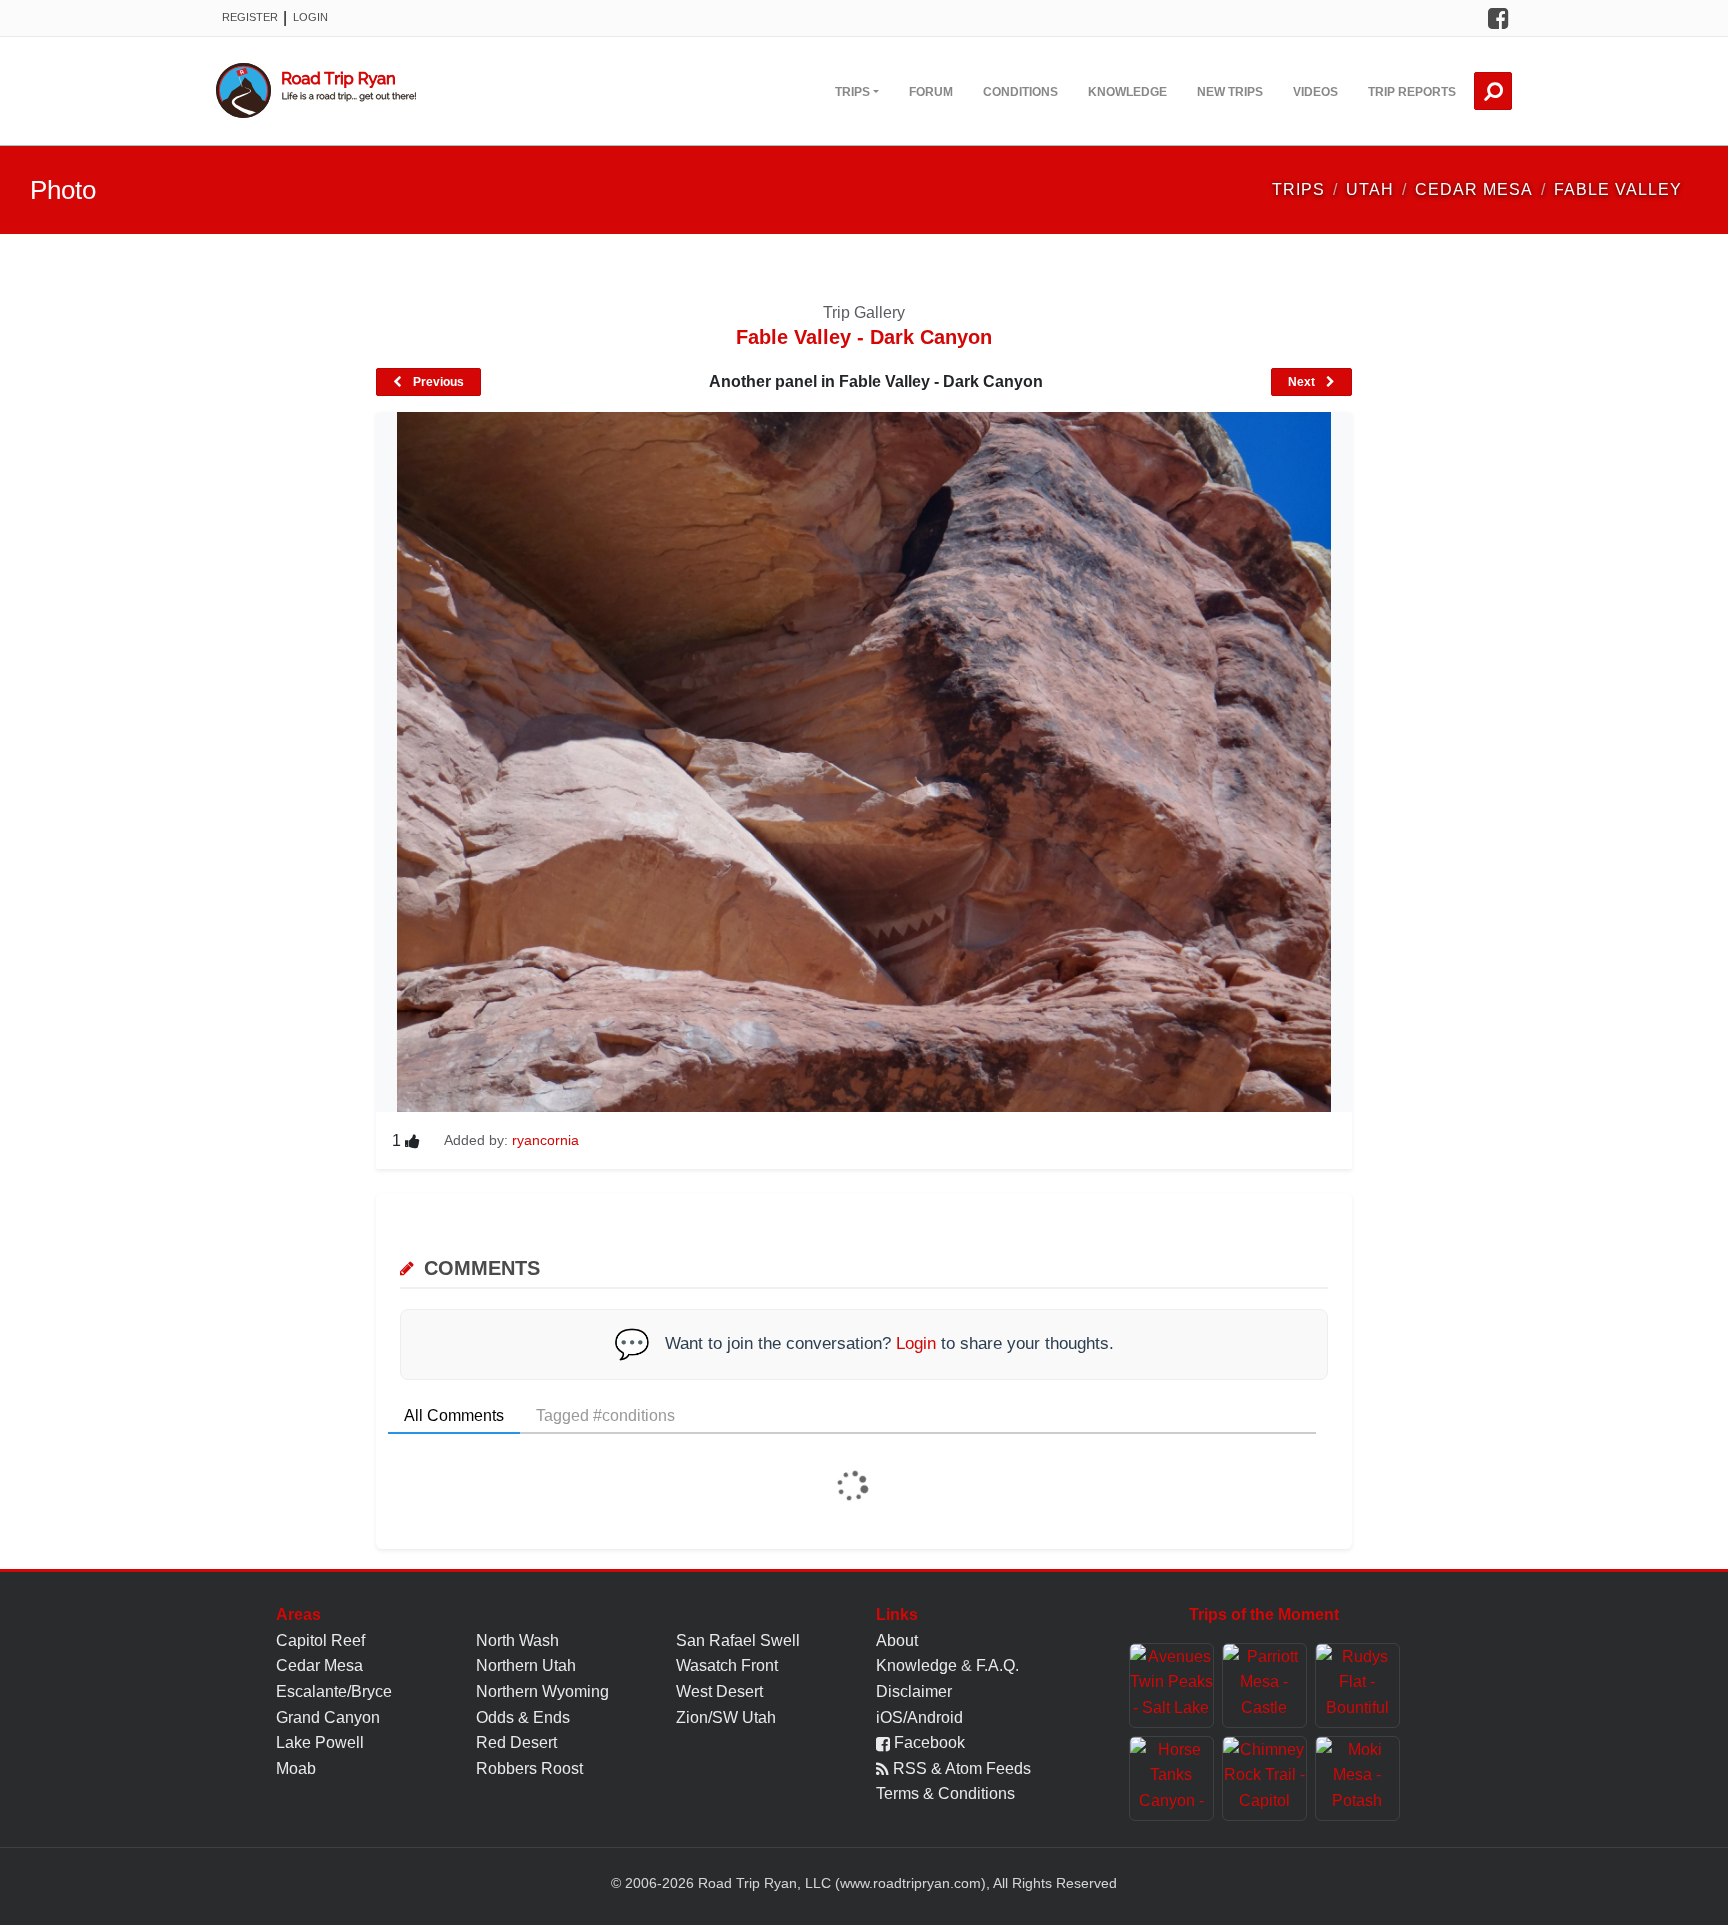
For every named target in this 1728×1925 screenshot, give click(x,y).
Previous (437, 382)
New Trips (1230, 92)
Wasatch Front (727, 1665)
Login (310, 17)
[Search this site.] (1493, 91)
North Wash (517, 1640)
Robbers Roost (529, 1768)
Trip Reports (1412, 92)
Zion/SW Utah (726, 1717)
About (897, 1640)
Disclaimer (914, 1691)
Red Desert (516, 1742)
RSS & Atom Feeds (960, 1768)
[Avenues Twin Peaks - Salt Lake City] (1171, 1685)
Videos (1315, 92)
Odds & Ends (523, 1717)
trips (1298, 189)
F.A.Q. (997, 1665)
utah (1370, 189)
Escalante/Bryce (334, 1691)
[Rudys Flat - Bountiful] (1357, 1685)
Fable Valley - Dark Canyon (864, 337)
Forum (931, 92)
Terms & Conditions (945, 1793)
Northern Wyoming (542, 1691)
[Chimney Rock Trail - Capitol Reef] (1264, 1778)
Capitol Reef (320, 1640)
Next (1303, 382)
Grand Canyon (328, 1717)
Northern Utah (526, 1665)
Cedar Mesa (319, 1665)
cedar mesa (1474, 189)
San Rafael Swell (738, 1640)
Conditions (1020, 92)
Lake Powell (320, 1742)
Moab (296, 1768)
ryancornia (545, 1140)
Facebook (927, 1742)
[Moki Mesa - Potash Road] (1357, 1778)
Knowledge (1127, 92)
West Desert (719, 1691)
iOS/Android (919, 1717)
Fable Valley (1618, 189)
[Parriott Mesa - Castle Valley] (1264, 1685)
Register (250, 17)
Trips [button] (852, 92)
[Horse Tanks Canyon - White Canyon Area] (1171, 1778)
